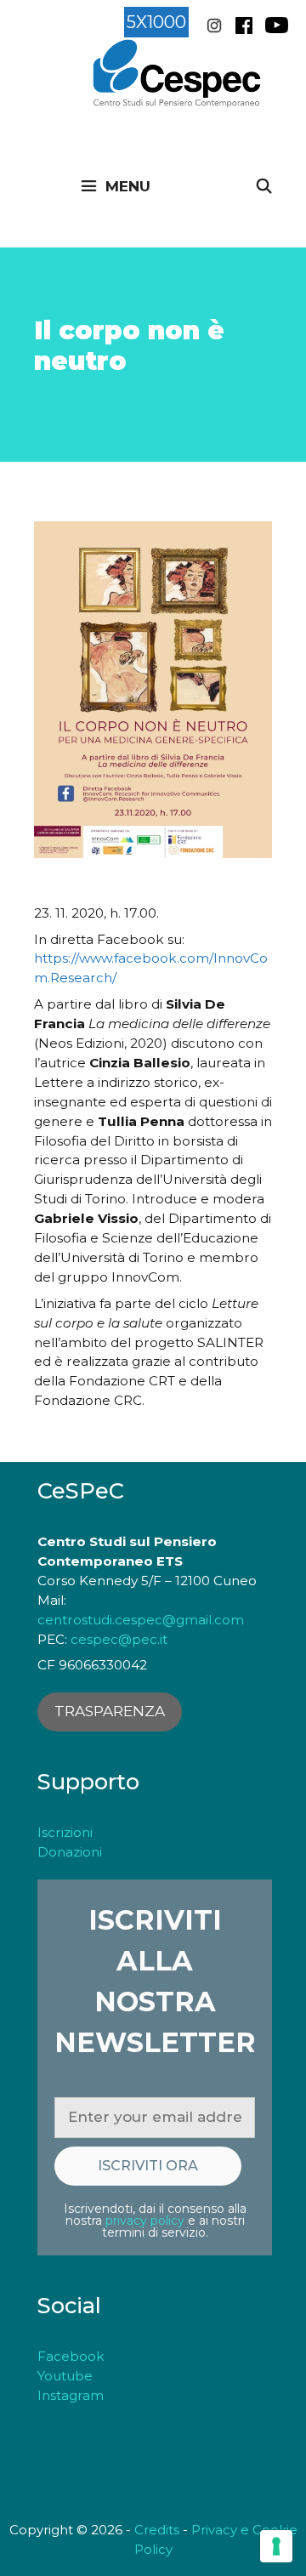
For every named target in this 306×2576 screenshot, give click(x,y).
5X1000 (156, 22)
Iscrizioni (65, 1832)
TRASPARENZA (110, 1711)
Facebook (71, 2356)
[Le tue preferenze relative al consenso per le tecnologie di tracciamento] (276, 2546)
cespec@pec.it (119, 1639)
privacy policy (145, 2221)
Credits (157, 2530)
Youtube (65, 2376)
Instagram (71, 2395)
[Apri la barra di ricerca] (263, 187)
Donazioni (70, 1852)
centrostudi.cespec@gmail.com (141, 1620)
